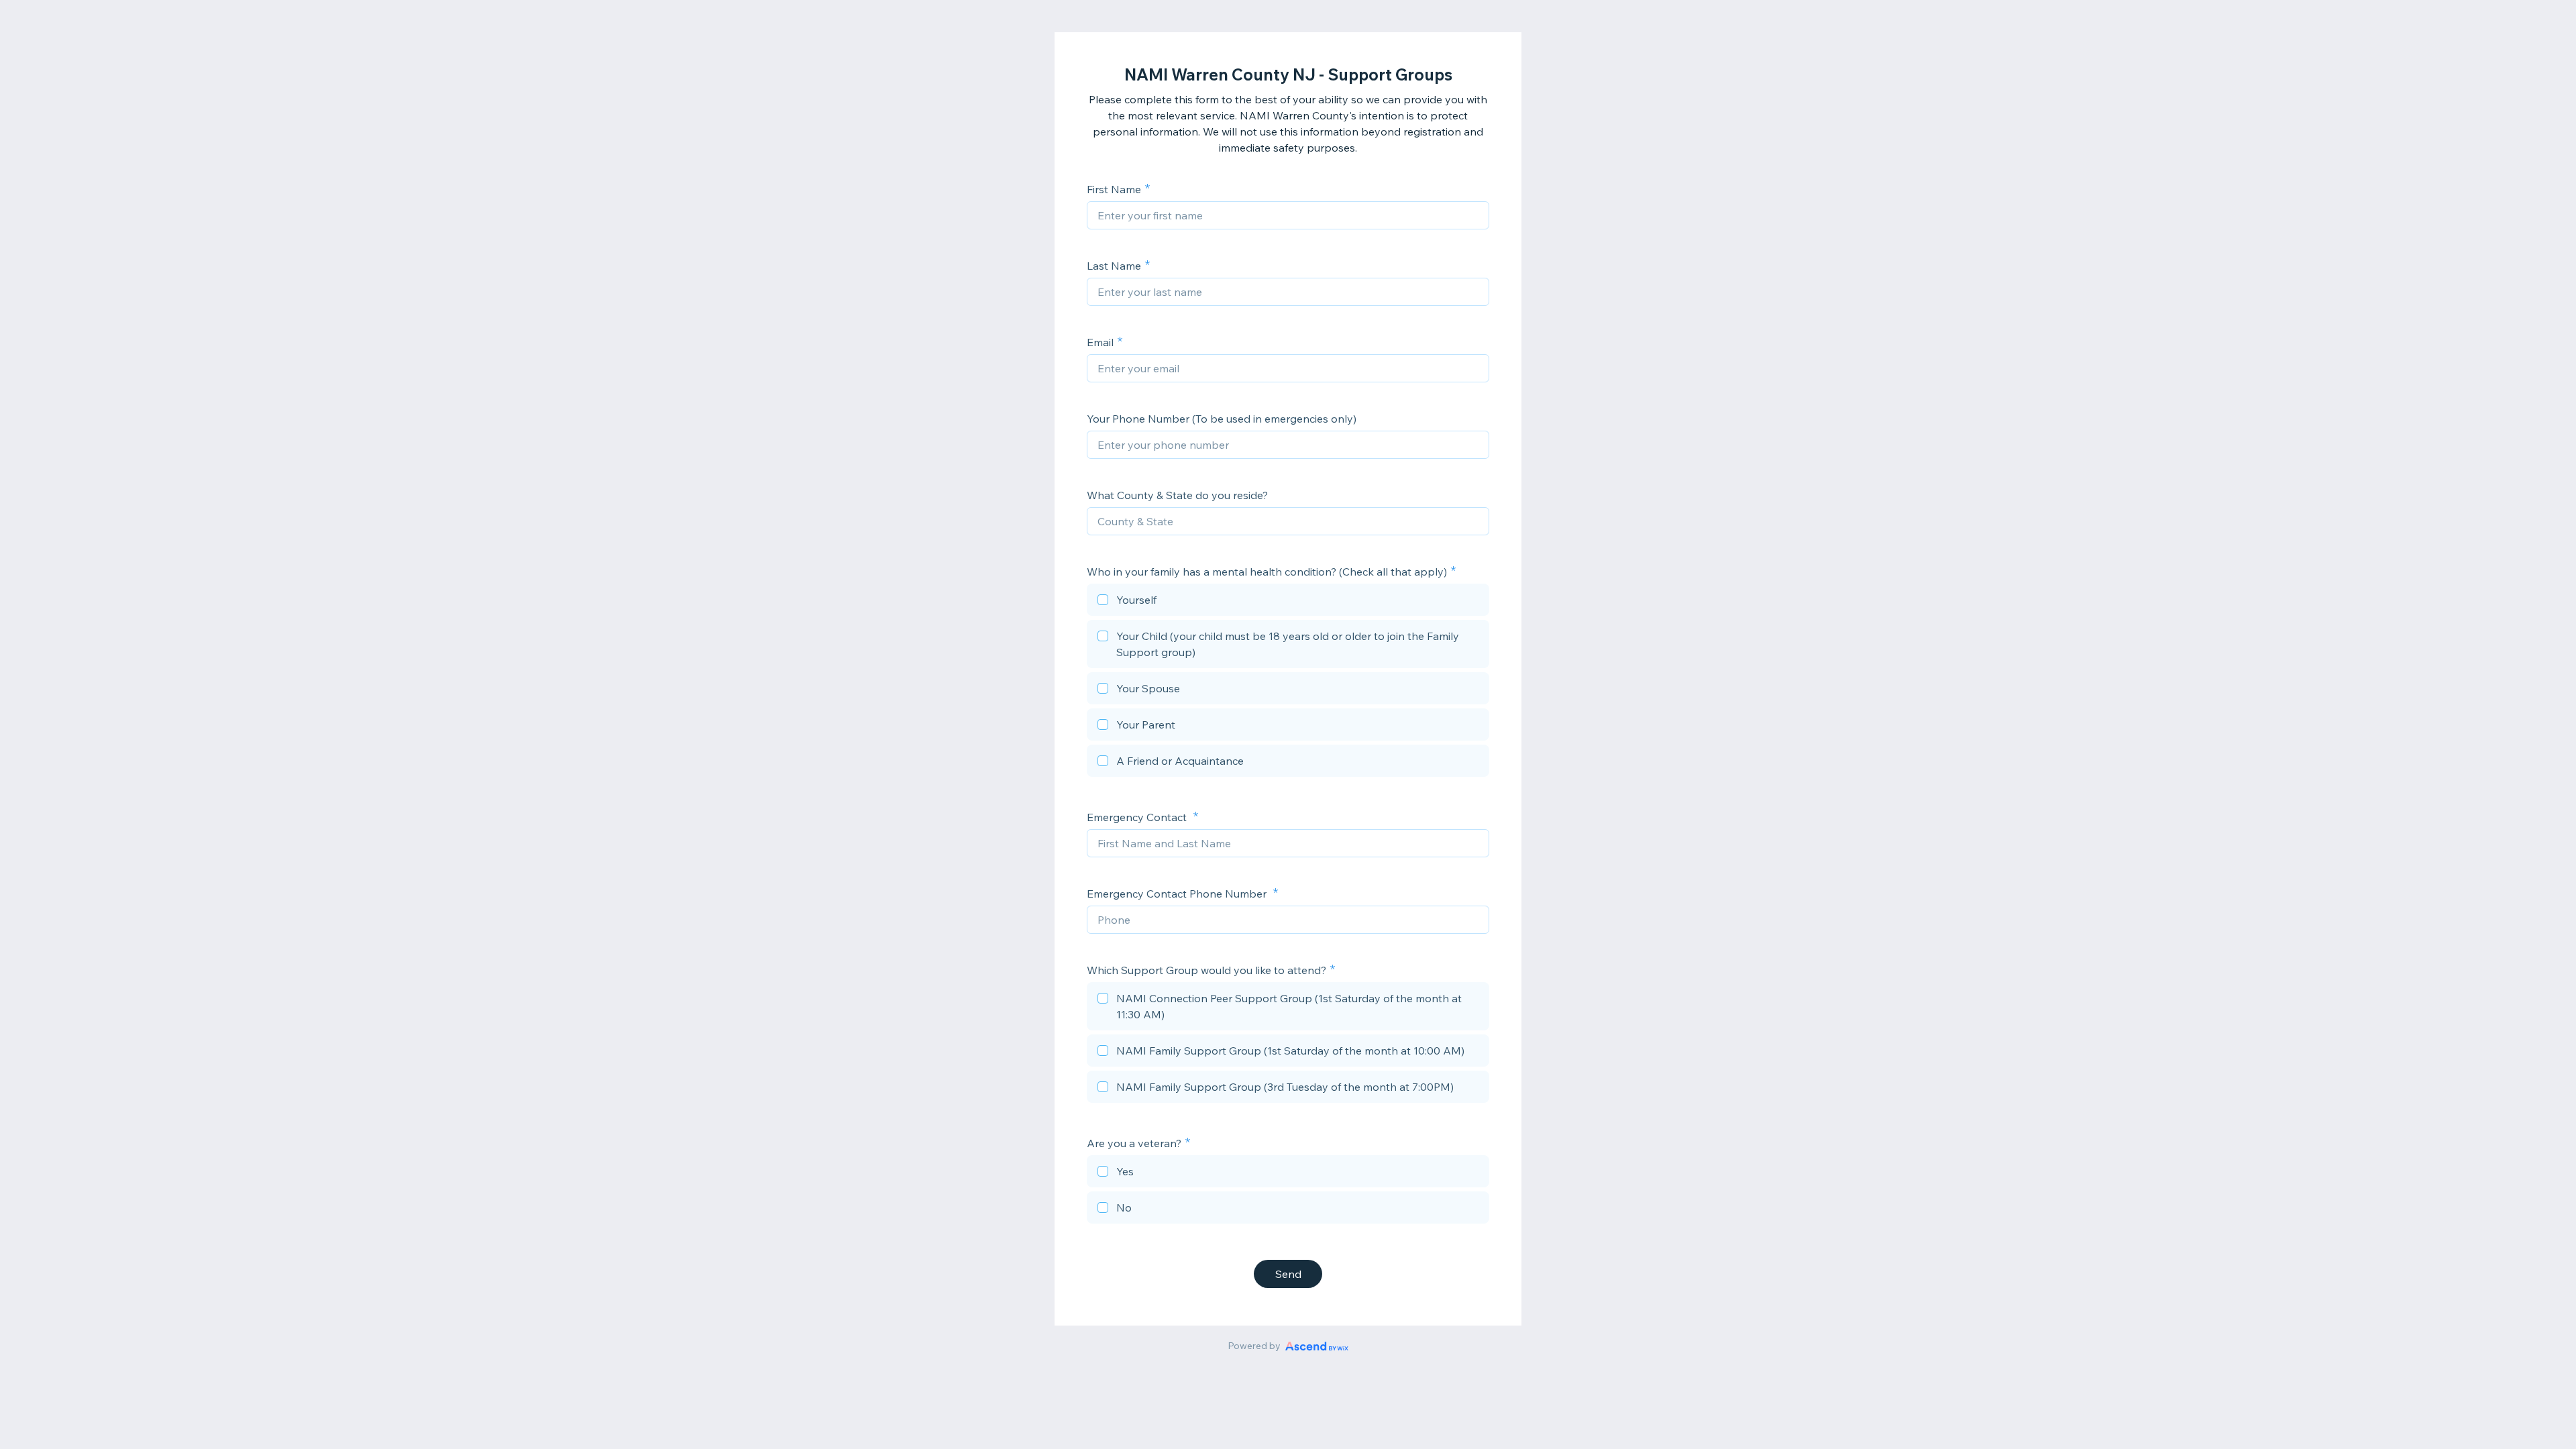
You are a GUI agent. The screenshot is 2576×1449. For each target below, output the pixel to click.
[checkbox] (1288, 602)
